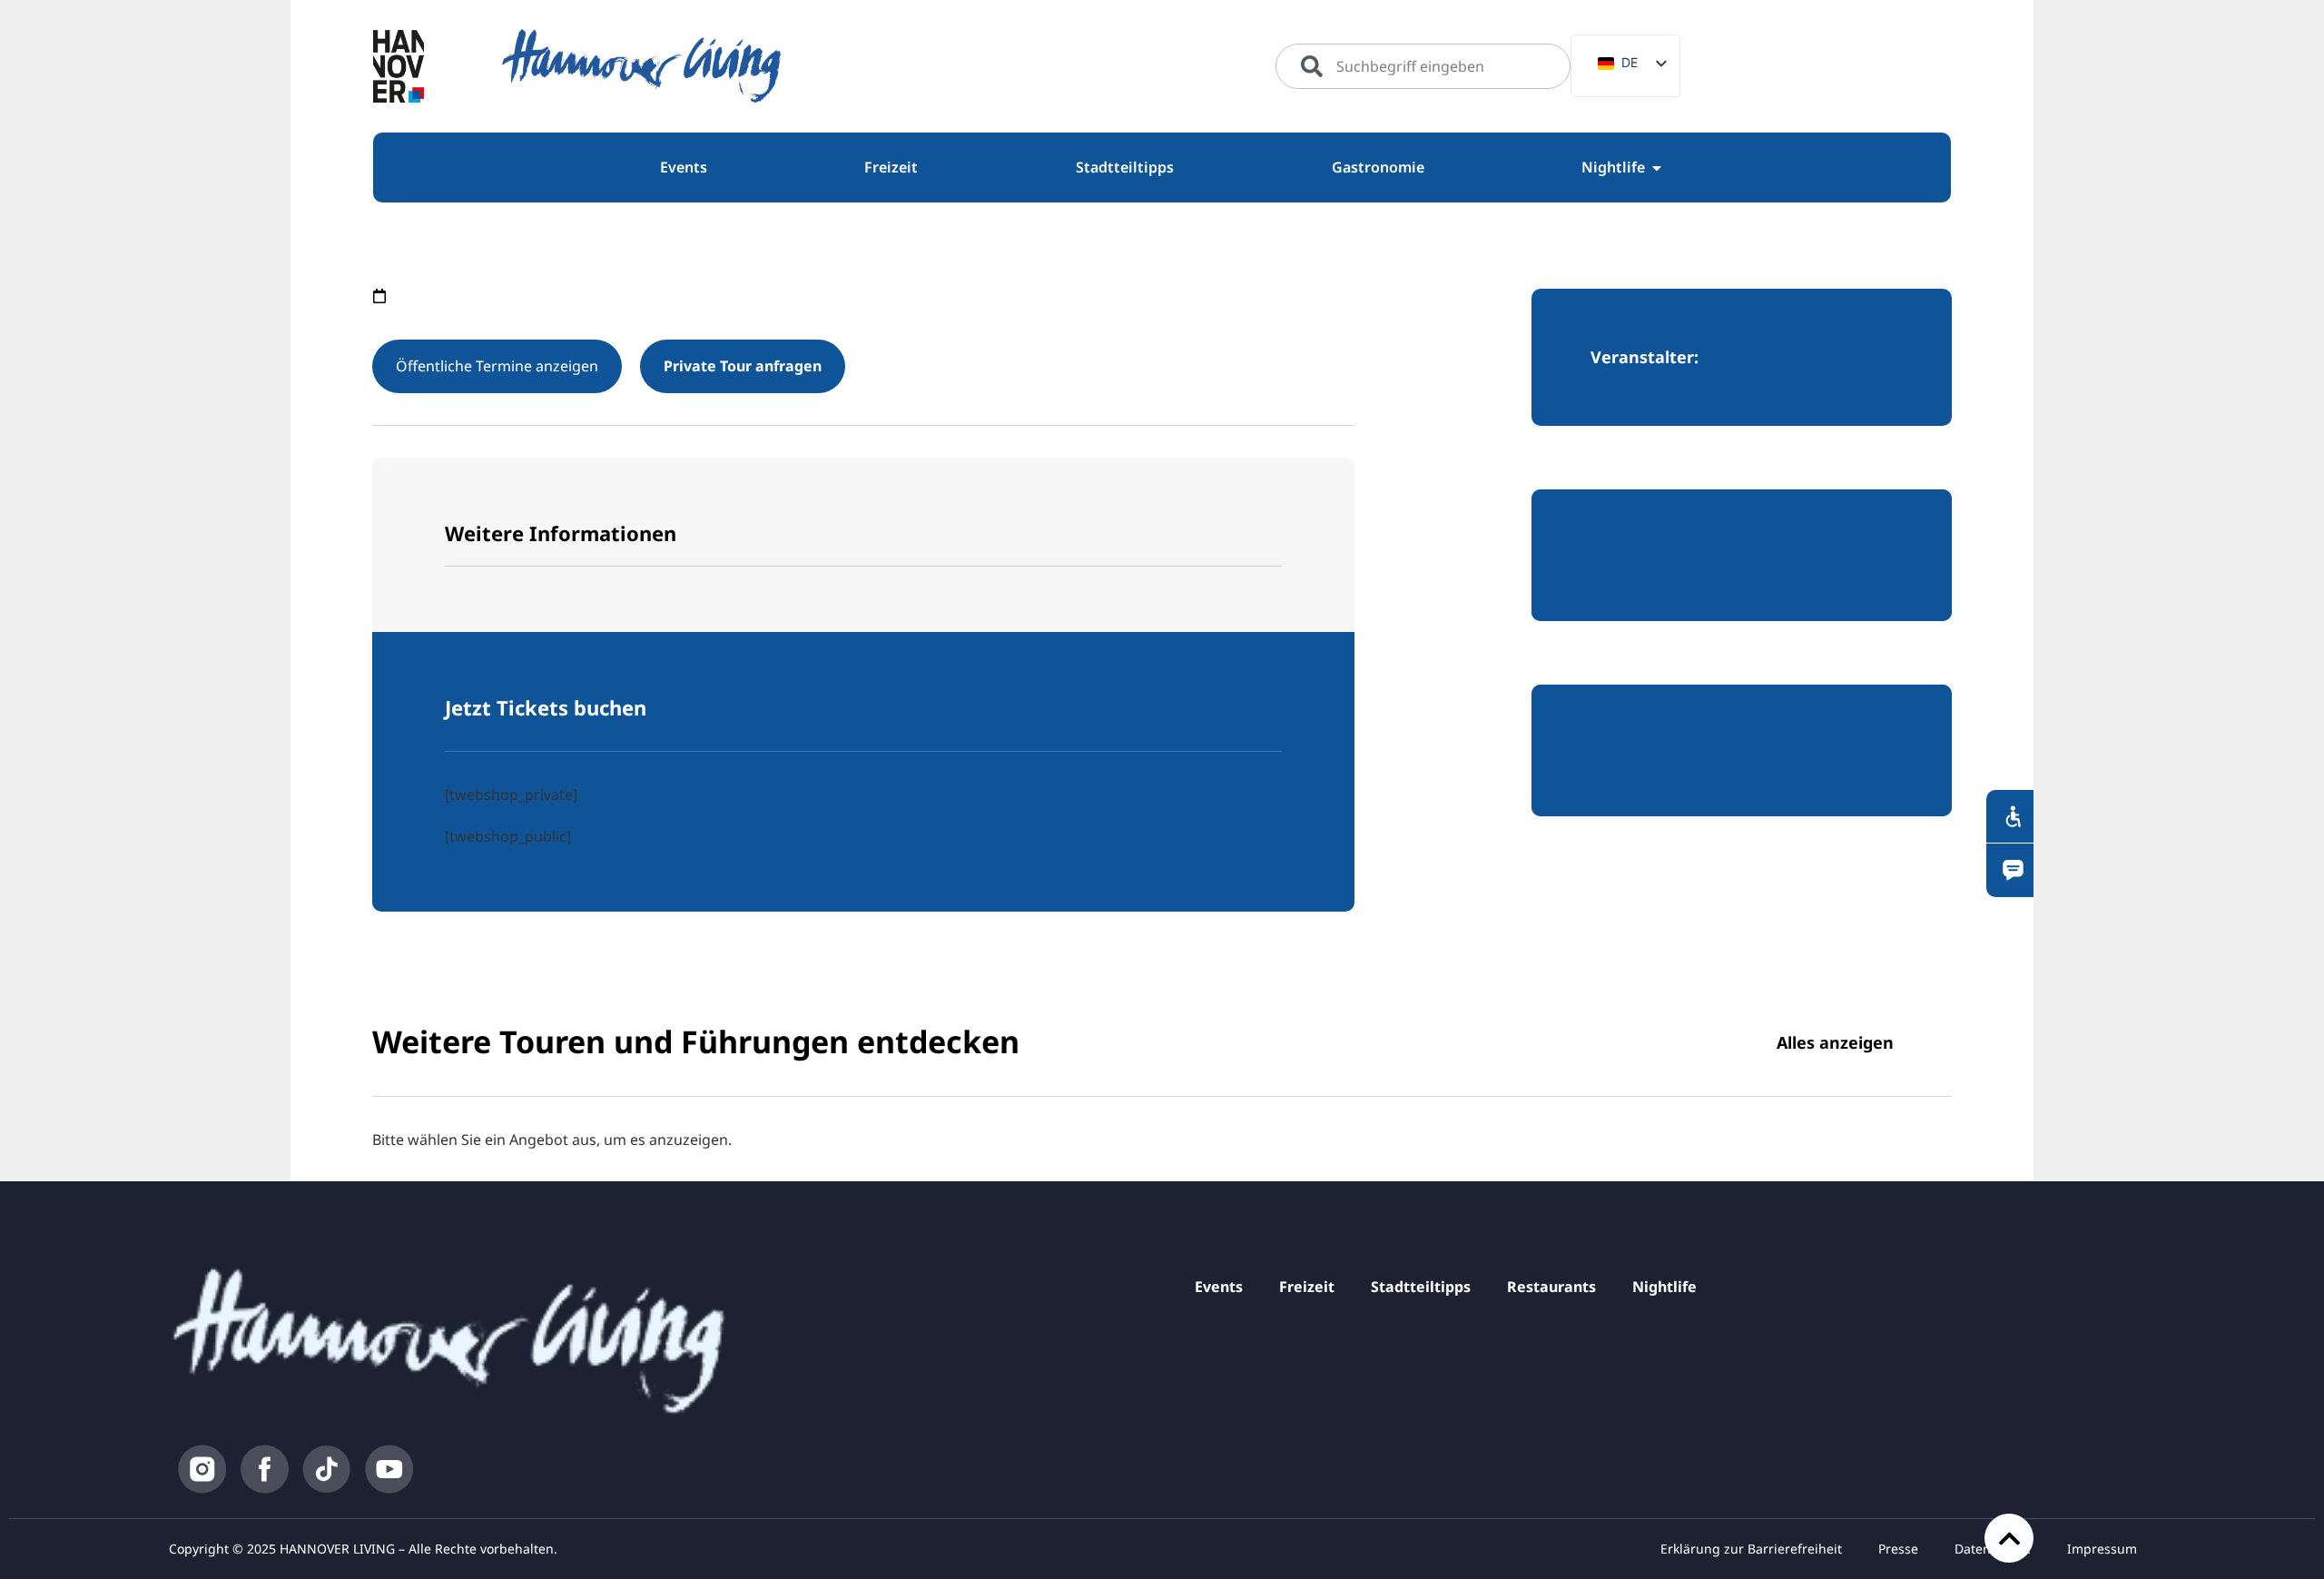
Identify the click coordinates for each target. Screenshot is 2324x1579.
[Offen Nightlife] (1657, 168)
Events (1219, 1287)
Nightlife (1664, 1287)
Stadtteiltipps (1421, 1287)
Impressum (2102, 1549)
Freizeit (1307, 1287)
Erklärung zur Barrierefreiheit (1751, 1549)
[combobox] (1423, 66)
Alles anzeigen (1835, 1042)
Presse (1898, 1549)
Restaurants (1551, 1287)
